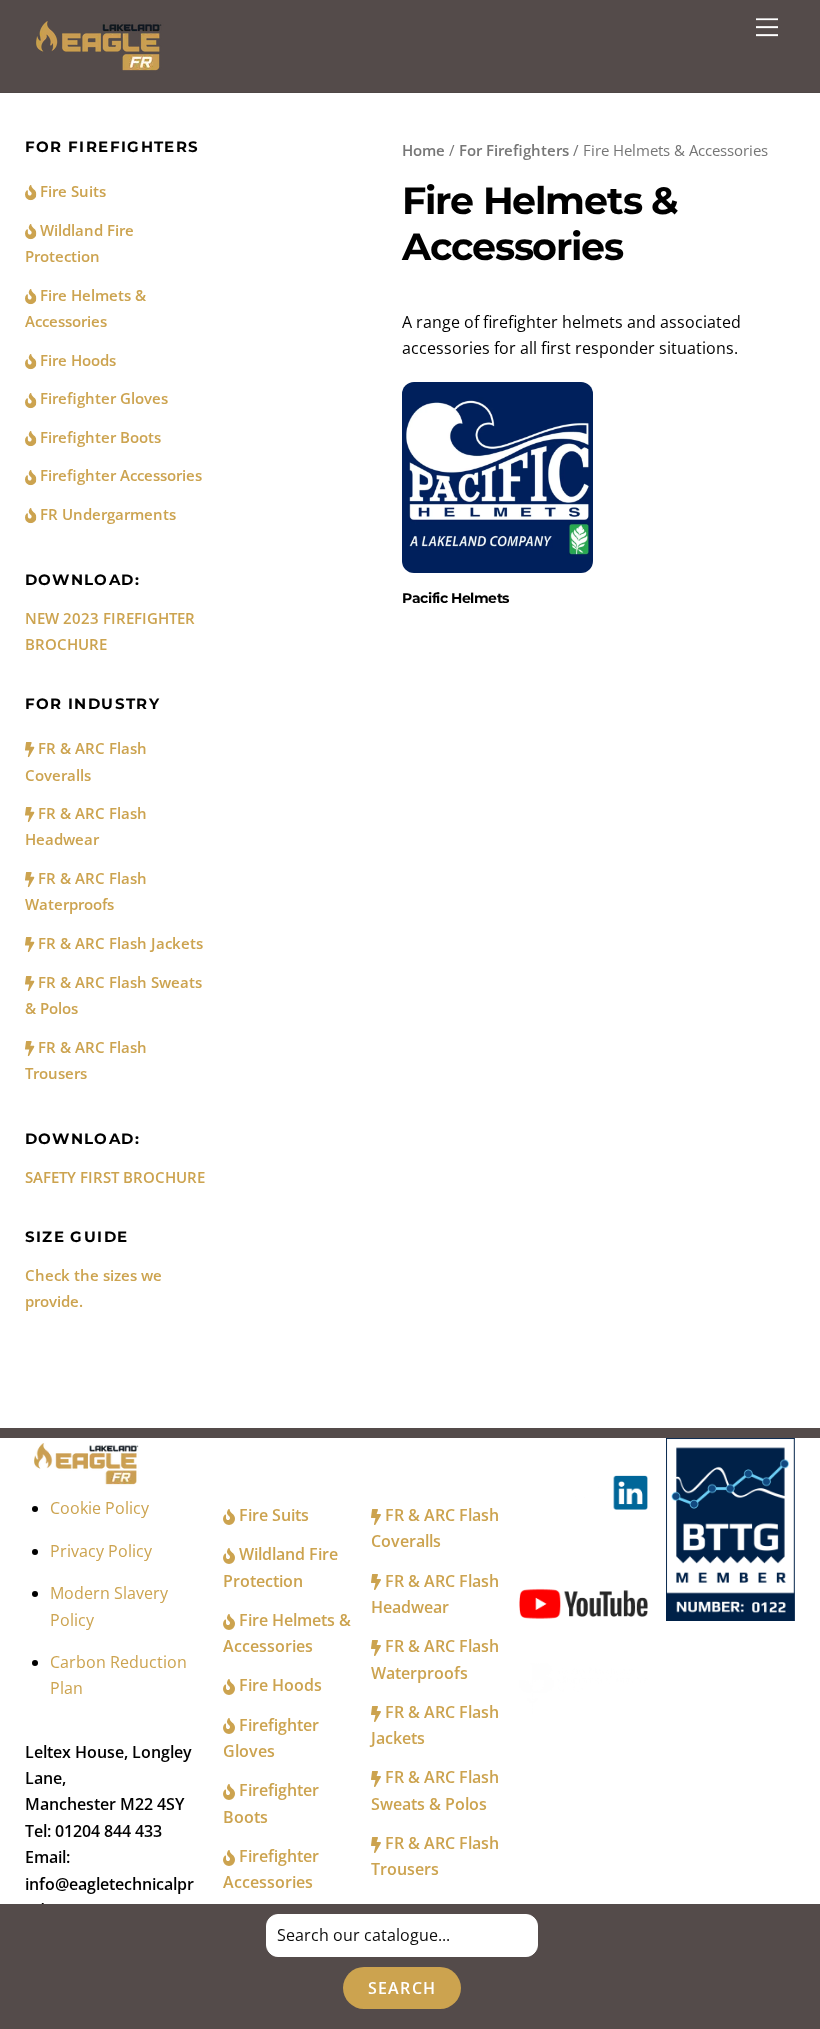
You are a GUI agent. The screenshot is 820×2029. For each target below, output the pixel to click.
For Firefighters (514, 150)
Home (423, 150)
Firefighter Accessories (119, 475)
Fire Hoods (76, 360)
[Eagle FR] (101, 66)
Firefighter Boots (98, 437)
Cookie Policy (99, 1508)
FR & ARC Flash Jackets (118, 943)
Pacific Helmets (455, 598)
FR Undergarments (106, 514)
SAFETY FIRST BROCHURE (115, 1177)
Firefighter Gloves (102, 398)
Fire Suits (71, 191)
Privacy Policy (101, 1551)
